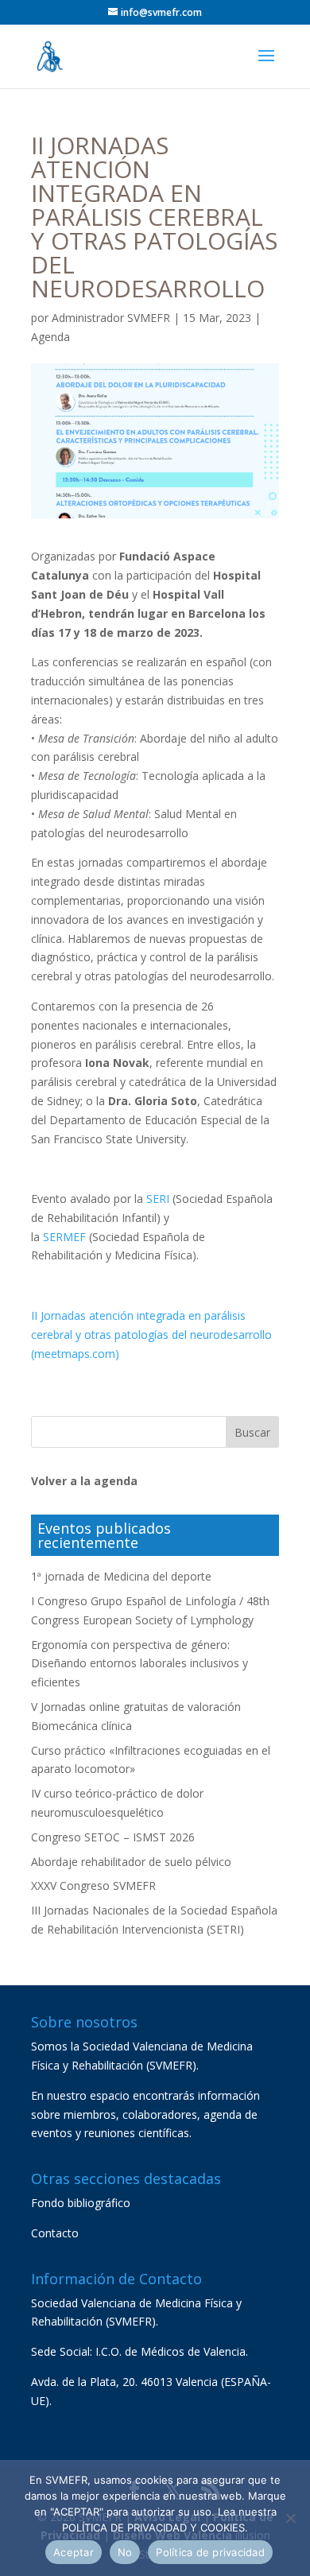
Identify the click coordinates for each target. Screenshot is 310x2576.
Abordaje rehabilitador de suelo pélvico (131, 1862)
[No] (290, 2518)
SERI (158, 1199)
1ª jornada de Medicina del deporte (121, 1576)
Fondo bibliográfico (81, 2203)
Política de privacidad (210, 2552)
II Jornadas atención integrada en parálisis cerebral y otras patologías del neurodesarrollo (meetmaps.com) (151, 1335)
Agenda (50, 337)
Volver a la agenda (84, 1481)
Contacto (55, 2233)
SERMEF (64, 1237)
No (125, 2552)
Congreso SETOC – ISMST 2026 (113, 1837)
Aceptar (74, 2552)
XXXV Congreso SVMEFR (93, 1885)
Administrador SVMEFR (111, 318)
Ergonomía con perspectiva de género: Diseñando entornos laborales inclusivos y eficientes (139, 1664)
